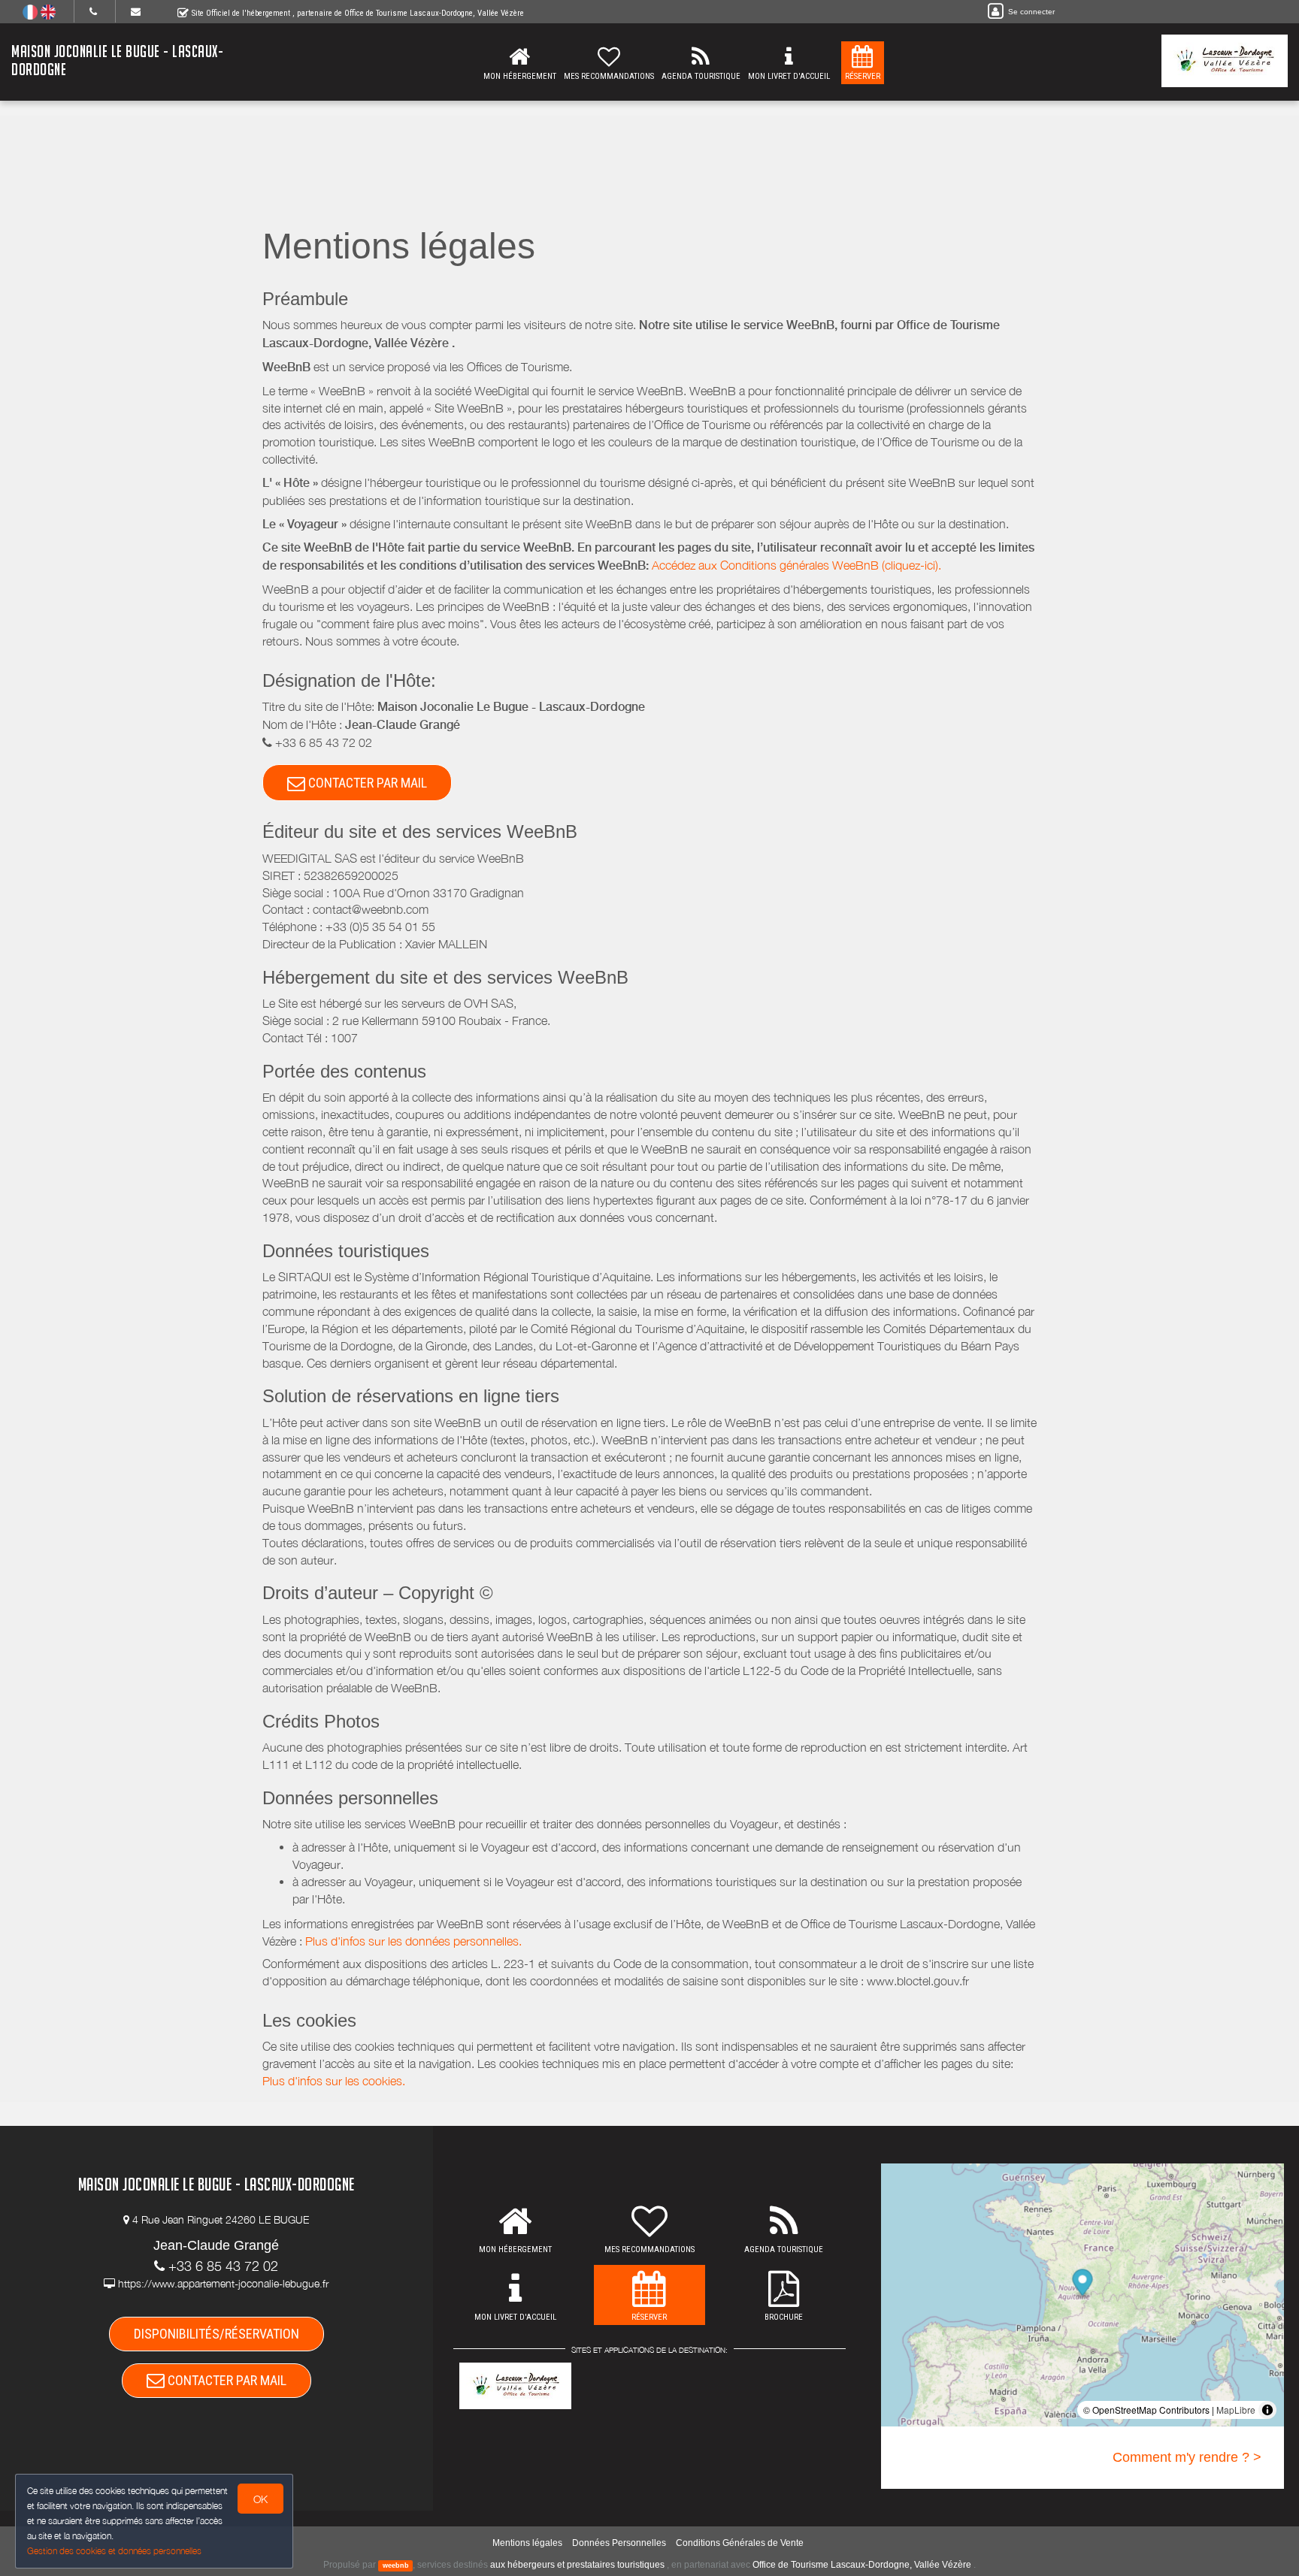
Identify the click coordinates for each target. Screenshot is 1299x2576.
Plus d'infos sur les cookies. (334, 2081)
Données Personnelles (619, 2543)
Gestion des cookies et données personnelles (114, 2551)
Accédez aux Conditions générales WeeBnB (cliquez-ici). (796, 565)
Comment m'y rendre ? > (1187, 2457)
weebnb (396, 2565)
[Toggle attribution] (1267, 2410)
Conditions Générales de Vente (740, 2543)
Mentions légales (527, 2543)
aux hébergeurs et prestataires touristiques (577, 2565)
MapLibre (1236, 2410)
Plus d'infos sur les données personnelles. (413, 1941)
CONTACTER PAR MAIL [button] (366, 783)
